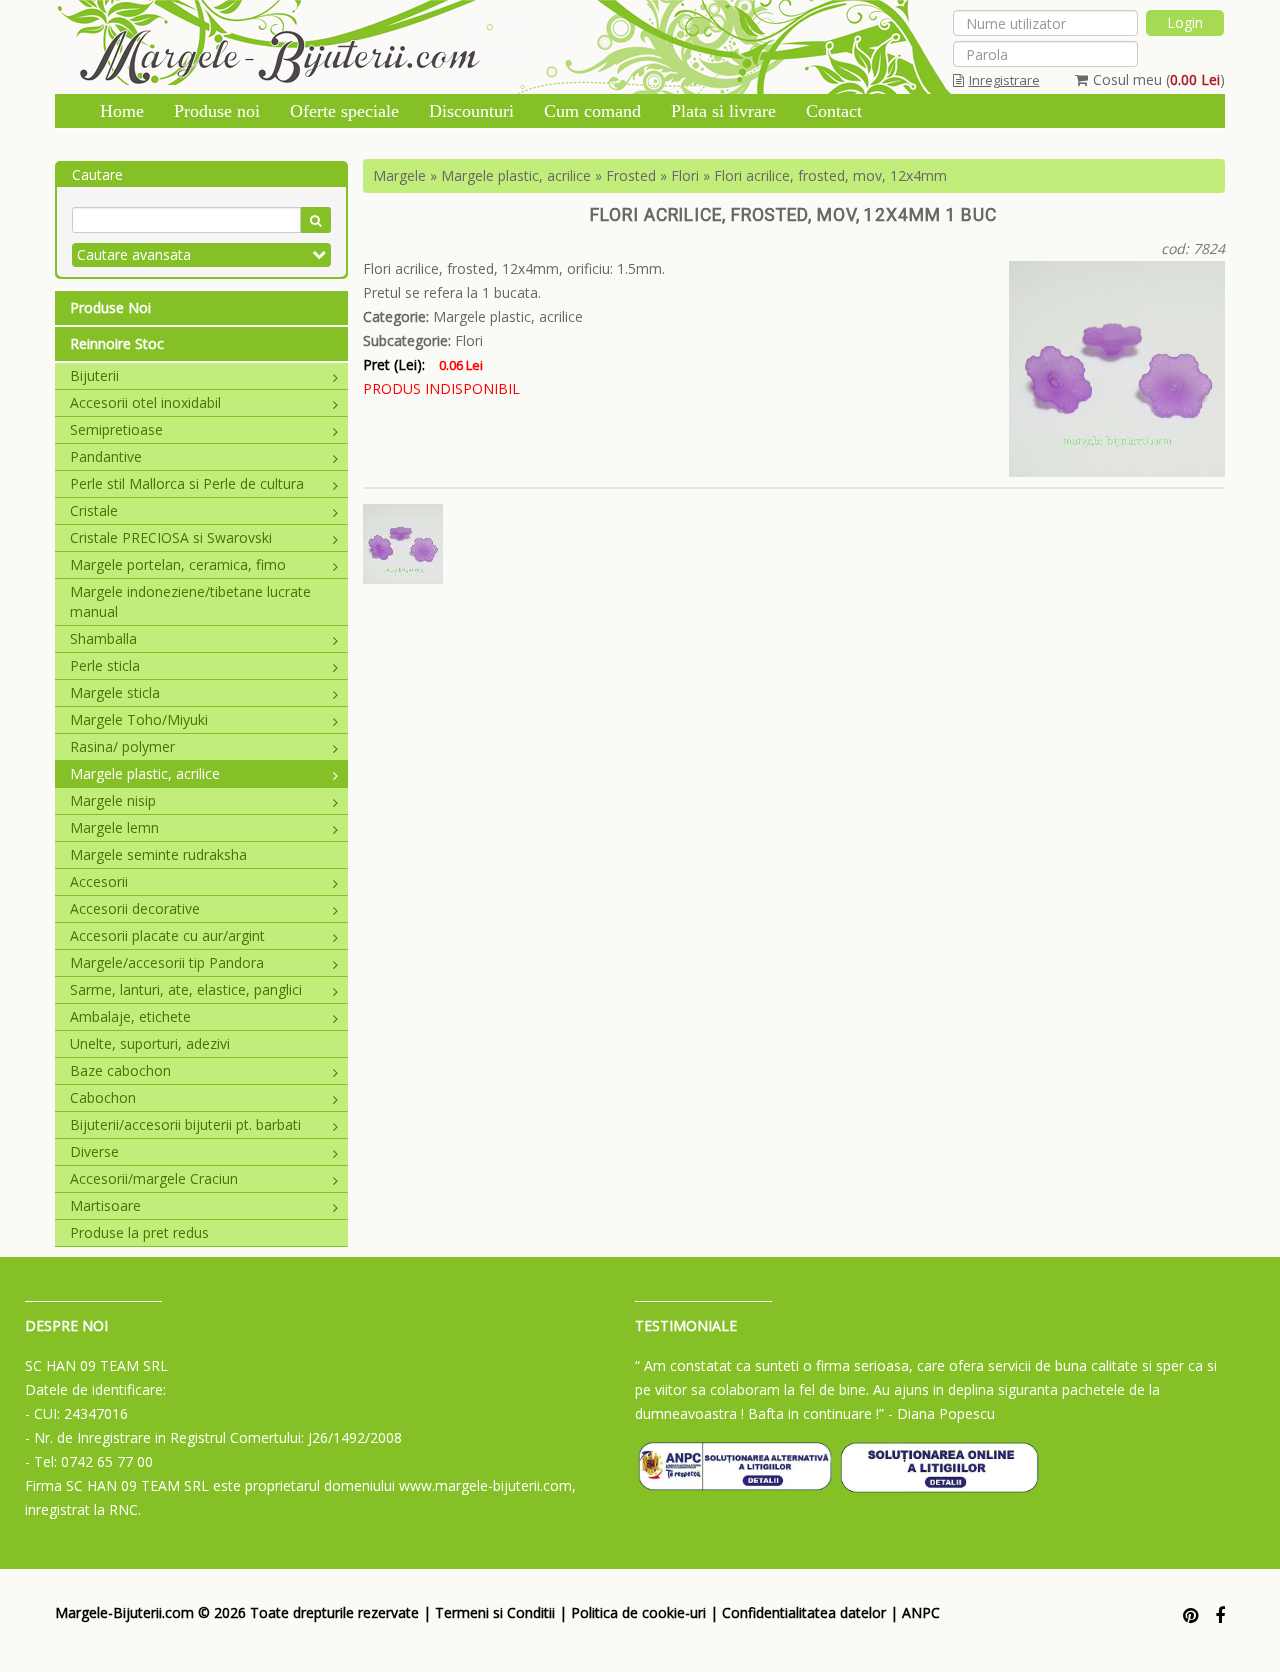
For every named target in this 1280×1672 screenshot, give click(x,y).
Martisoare (105, 1205)
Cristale (94, 510)
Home (122, 111)
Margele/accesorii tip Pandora (167, 962)
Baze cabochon (120, 1070)
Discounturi (471, 111)
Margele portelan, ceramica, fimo (178, 564)
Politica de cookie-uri (638, 1612)
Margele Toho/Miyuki (139, 719)
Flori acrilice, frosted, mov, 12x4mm (830, 175)
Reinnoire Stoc (117, 343)
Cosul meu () (1159, 79)
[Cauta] (315, 220)
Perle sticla (105, 665)
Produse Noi (110, 307)
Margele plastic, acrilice (145, 773)
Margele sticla (115, 692)
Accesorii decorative (135, 908)
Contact (834, 111)
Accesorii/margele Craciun (154, 1178)
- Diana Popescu (941, 1413)
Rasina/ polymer (122, 746)
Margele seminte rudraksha (158, 854)
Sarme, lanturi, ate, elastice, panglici (186, 989)
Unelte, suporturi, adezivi (150, 1043)
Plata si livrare (723, 111)
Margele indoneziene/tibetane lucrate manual (190, 601)
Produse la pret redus (139, 1232)
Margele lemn (114, 827)
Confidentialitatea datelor (804, 1612)
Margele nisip (113, 800)
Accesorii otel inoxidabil (145, 402)
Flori (685, 175)
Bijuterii (94, 375)
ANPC (921, 1612)
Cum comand (592, 111)
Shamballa (103, 638)
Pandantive (106, 456)
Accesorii (99, 881)
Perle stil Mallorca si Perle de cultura (187, 483)
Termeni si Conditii (495, 1612)
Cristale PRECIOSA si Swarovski (171, 537)
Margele (399, 175)
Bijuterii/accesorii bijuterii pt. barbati (185, 1124)
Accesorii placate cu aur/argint (167, 935)
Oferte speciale (344, 111)
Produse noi (217, 111)
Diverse (94, 1151)
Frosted (631, 175)
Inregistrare (1004, 80)
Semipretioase (116, 429)
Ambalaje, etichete (130, 1016)
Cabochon (103, 1097)
